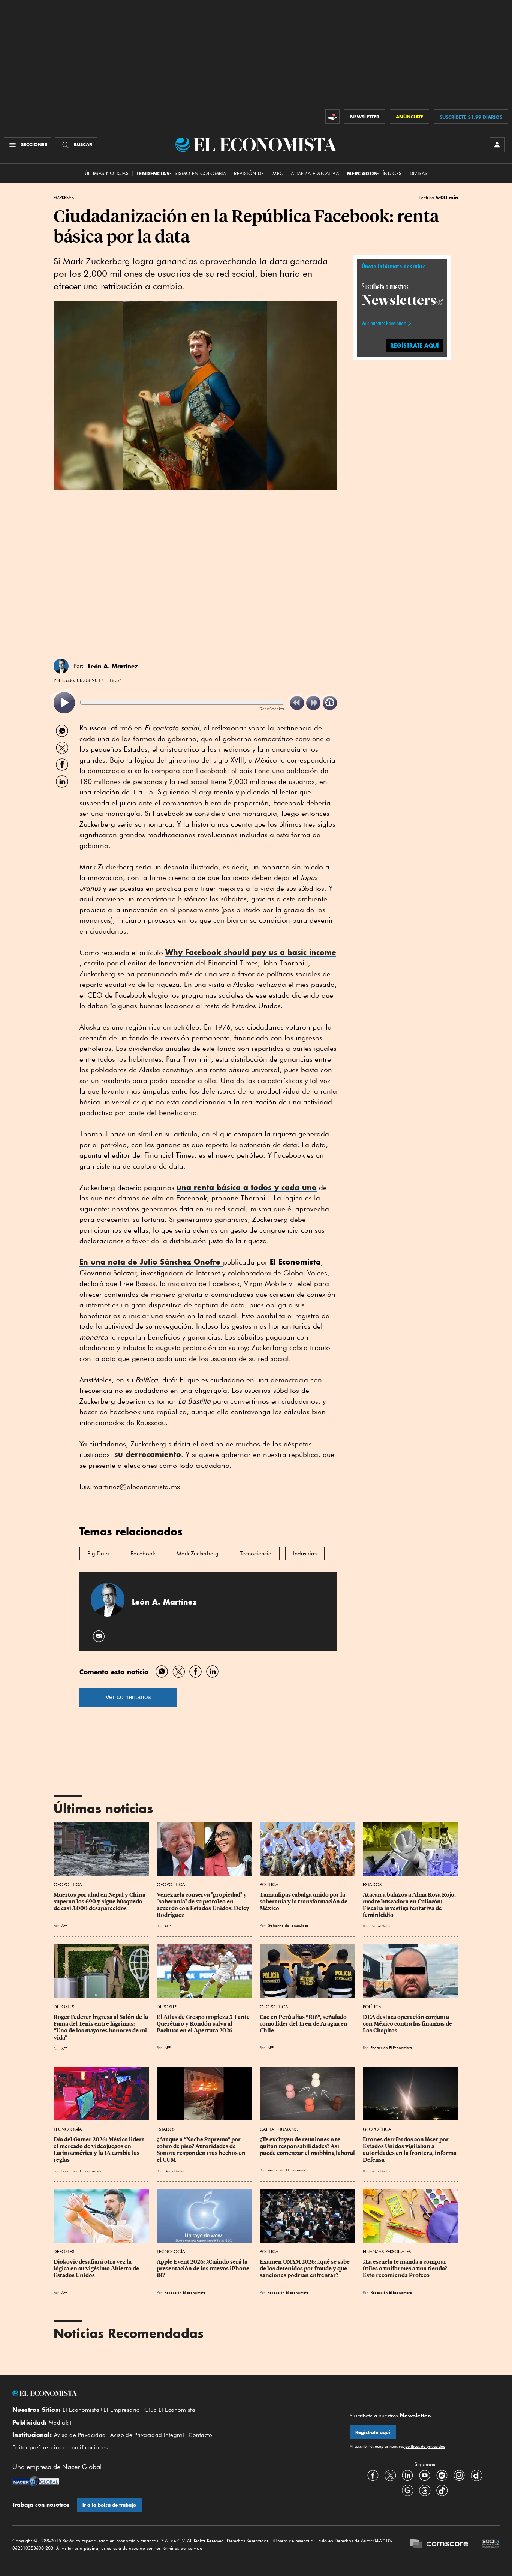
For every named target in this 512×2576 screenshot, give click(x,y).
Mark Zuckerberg (198, 1554)
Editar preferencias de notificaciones (60, 2447)
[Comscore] (439, 2545)
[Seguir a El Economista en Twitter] (390, 2475)
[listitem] (64, 703)
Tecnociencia (256, 1554)
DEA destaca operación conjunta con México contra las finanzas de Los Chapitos (408, 2024)
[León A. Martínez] (61, 666)
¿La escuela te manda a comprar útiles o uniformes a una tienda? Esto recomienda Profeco (406, 2269)
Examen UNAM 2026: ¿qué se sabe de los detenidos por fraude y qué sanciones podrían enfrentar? (305, 2269)
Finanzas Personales (387, 2252)
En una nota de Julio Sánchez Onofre (151, 1262)
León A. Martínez (113, 666)
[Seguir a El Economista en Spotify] (442, 2475)
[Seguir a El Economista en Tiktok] (442, 2490)
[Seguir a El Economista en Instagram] (459, 2475)
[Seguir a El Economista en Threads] (425, 2490)
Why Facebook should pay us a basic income (251, 952)
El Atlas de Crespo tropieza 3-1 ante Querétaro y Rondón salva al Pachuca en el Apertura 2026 (204, 2024)
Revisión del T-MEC (258, 173)
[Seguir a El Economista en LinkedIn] (407, 2475)
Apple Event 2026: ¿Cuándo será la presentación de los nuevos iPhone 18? (204, 2269)
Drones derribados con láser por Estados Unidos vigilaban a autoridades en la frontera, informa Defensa (410, 2150)
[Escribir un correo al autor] (99, 1636)
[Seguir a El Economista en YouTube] (425, 2475)
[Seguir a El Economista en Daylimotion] (476, 2475)
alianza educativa (315, 173)
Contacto (201, 2435)
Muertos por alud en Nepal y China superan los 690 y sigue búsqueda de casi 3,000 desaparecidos (100, 1902)
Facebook (143, 1554)
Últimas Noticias (107, 173)
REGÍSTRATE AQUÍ (415, 345)
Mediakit (60, 2423)
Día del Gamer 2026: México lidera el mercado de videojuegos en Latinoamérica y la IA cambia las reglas (100, 2150)
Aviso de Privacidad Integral (147, 2435)
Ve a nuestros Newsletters (384, 323)
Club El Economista (170, 2410)
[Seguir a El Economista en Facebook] (373, 2475)
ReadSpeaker (272, 709)
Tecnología (68, 2129)
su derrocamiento (148, 1454)
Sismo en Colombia (200, 173)
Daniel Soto (380, 1926)
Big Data (98, 1554)
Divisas (419, 173)
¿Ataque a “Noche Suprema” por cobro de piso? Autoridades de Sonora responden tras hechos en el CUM (202, 2150)
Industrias (305, 1554)
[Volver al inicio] (162, 2393)
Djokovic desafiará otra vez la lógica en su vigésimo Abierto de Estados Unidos (97, 2269)
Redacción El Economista (391, 2047)
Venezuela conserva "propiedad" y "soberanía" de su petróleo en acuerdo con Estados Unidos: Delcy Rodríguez (204, 1905)
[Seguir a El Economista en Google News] (407, 2490)
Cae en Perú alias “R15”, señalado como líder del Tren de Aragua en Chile (304, 2024)
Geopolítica (68, 1884)
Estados (372, 1884)
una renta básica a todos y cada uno (247, 1187)
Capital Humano (279, 2129)
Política (269, 1884)
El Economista (81, 2410)
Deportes (64, 2007)
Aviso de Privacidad (80, 2435)
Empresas (64, 198)
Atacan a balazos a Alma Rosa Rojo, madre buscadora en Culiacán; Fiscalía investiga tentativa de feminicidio (410, 1905)
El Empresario (122, 2410)
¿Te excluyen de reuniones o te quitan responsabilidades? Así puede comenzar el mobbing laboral (307, 2146)
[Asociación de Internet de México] (491, 2545)
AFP (64, 1925)
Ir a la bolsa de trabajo (109, 2505)
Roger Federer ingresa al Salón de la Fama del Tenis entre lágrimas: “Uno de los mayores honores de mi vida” (101, 2027)
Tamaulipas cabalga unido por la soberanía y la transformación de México (304, 1902)
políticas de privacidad (425, 2446)
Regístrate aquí (373, 2432)
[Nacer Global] (36, 2482)
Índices (392, 173)
